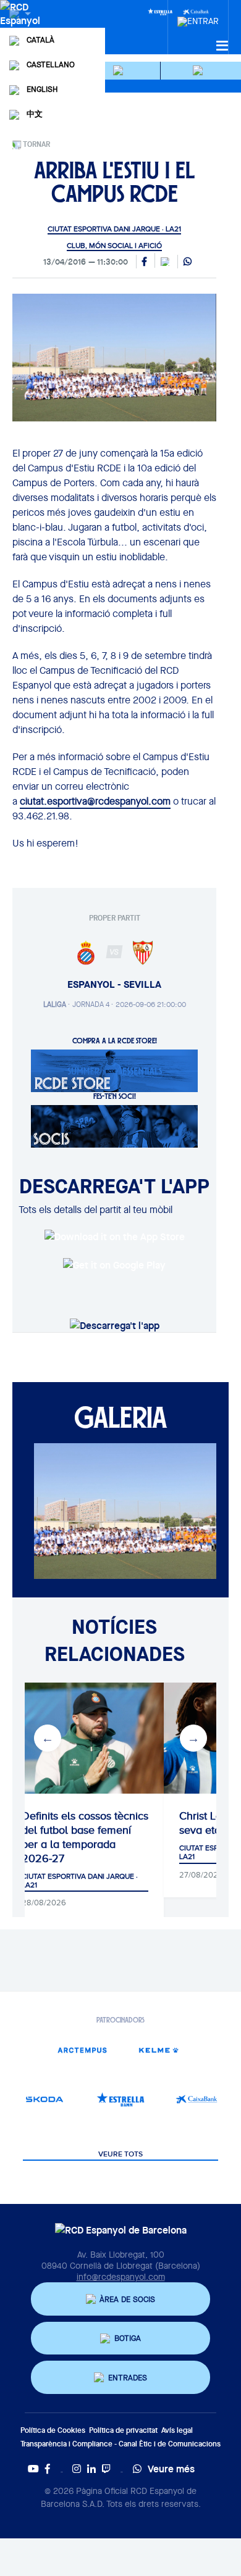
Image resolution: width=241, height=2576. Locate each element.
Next (193, 1738)
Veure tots (120, 2155)
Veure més (171, 2469)
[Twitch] (106, 2469)
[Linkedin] (91, 2469)
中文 (35, 114)
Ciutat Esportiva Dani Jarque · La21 (114, 229)
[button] (120, 71)
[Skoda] (44, 2099)
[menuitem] (198, 18)
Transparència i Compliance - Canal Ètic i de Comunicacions (120, 2444)
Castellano (51, 64)
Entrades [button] (128, 2378)
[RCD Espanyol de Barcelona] (21, 26)
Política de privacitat (123, 2430)
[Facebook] (48, 2469)
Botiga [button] (128, 2338)
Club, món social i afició (114, 246)
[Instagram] (77, 2469)
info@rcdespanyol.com (121, 2277)
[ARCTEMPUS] (82, 2050)
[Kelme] (159, 2050)
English (42, 89)
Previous (48, 1738)
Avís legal (177, 2430)
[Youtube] (33, 2469)
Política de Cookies (53, 2430)
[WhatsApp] (188, 262)
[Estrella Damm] (160, 11)
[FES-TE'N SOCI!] (114, 1125)
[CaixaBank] (197, 2099)
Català (40, 40)
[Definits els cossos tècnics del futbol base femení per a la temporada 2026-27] (85, 1738)
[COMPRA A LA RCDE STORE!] (114, 1070)
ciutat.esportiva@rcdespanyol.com (95, 801)
